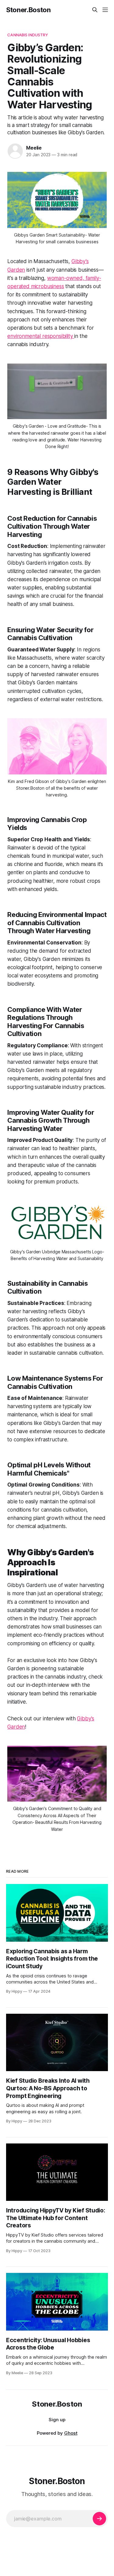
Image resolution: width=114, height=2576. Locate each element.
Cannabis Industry (28, 35)
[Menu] (105, 10)
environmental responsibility (41, 336)
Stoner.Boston (28, 10)
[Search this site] (95, 10)
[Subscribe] (99, 2519)
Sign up (57, 2420)
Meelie (34, 148)
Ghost (71, 2433)
